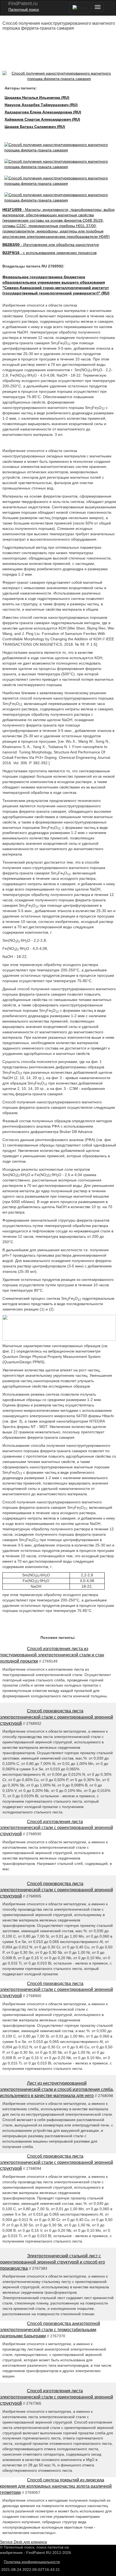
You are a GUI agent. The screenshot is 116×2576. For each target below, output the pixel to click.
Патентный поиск (24, 9)
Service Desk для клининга (23, 2542)
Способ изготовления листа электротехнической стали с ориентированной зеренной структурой (57, 1828)
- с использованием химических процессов (50, 253)
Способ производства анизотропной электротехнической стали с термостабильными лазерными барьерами (50, 2330)
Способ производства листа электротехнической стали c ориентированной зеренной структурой (57, 1990)
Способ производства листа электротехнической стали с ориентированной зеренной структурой (57, 1717)
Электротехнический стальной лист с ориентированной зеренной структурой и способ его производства (52, 2262)
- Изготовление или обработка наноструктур (51, 245)
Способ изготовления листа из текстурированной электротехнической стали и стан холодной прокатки (52, 1655)
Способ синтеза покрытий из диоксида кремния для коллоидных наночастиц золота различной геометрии (56, 2486)
